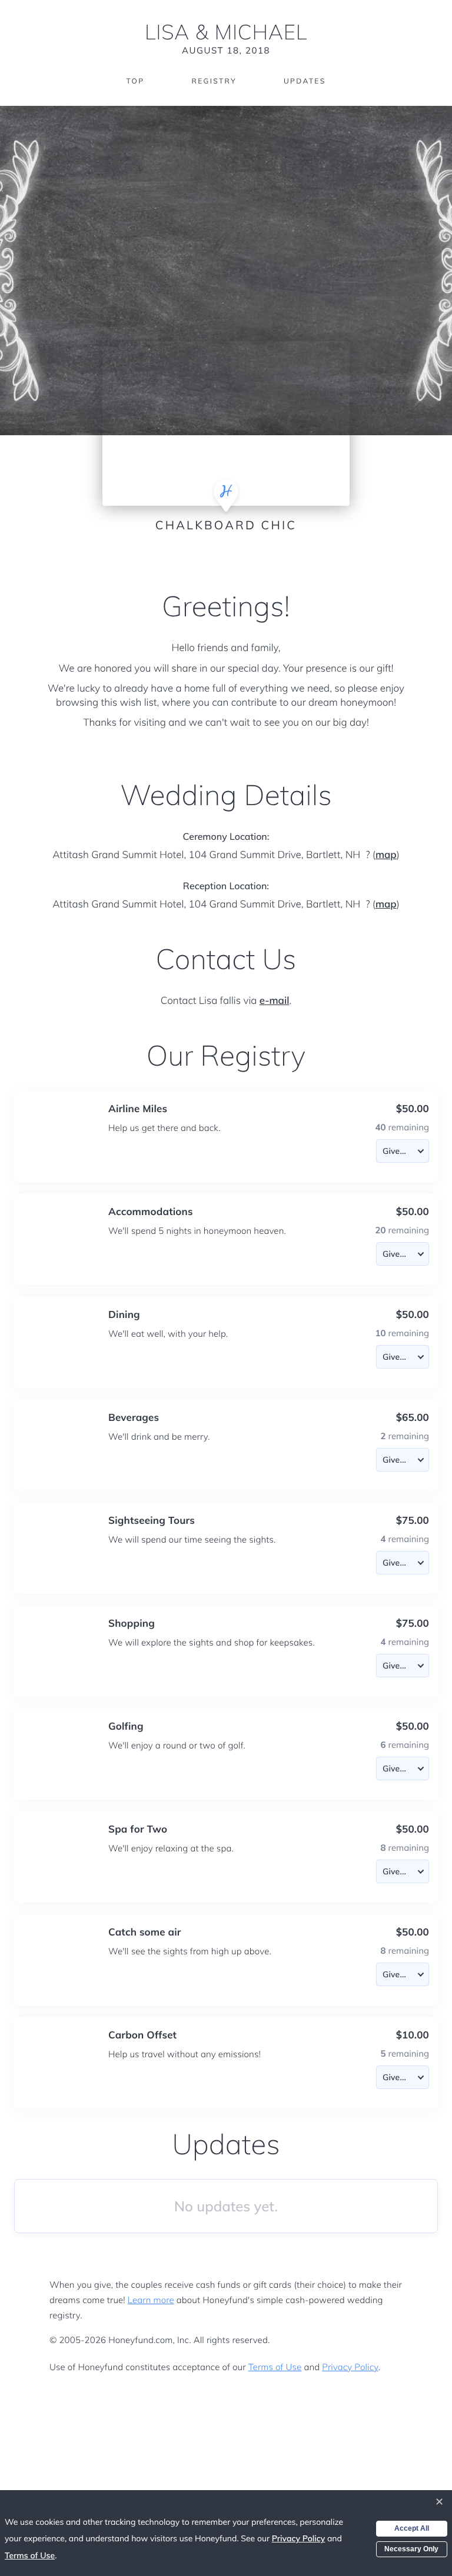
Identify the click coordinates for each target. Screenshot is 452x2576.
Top (135, 81)
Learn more (151, 2300)
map (386, 855)
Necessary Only (411, 2549)
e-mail (275, 1001)
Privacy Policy (350, 2367)
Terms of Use (275, 2367)
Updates (305, 81)
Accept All (412, 2528)
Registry (214, 81)
